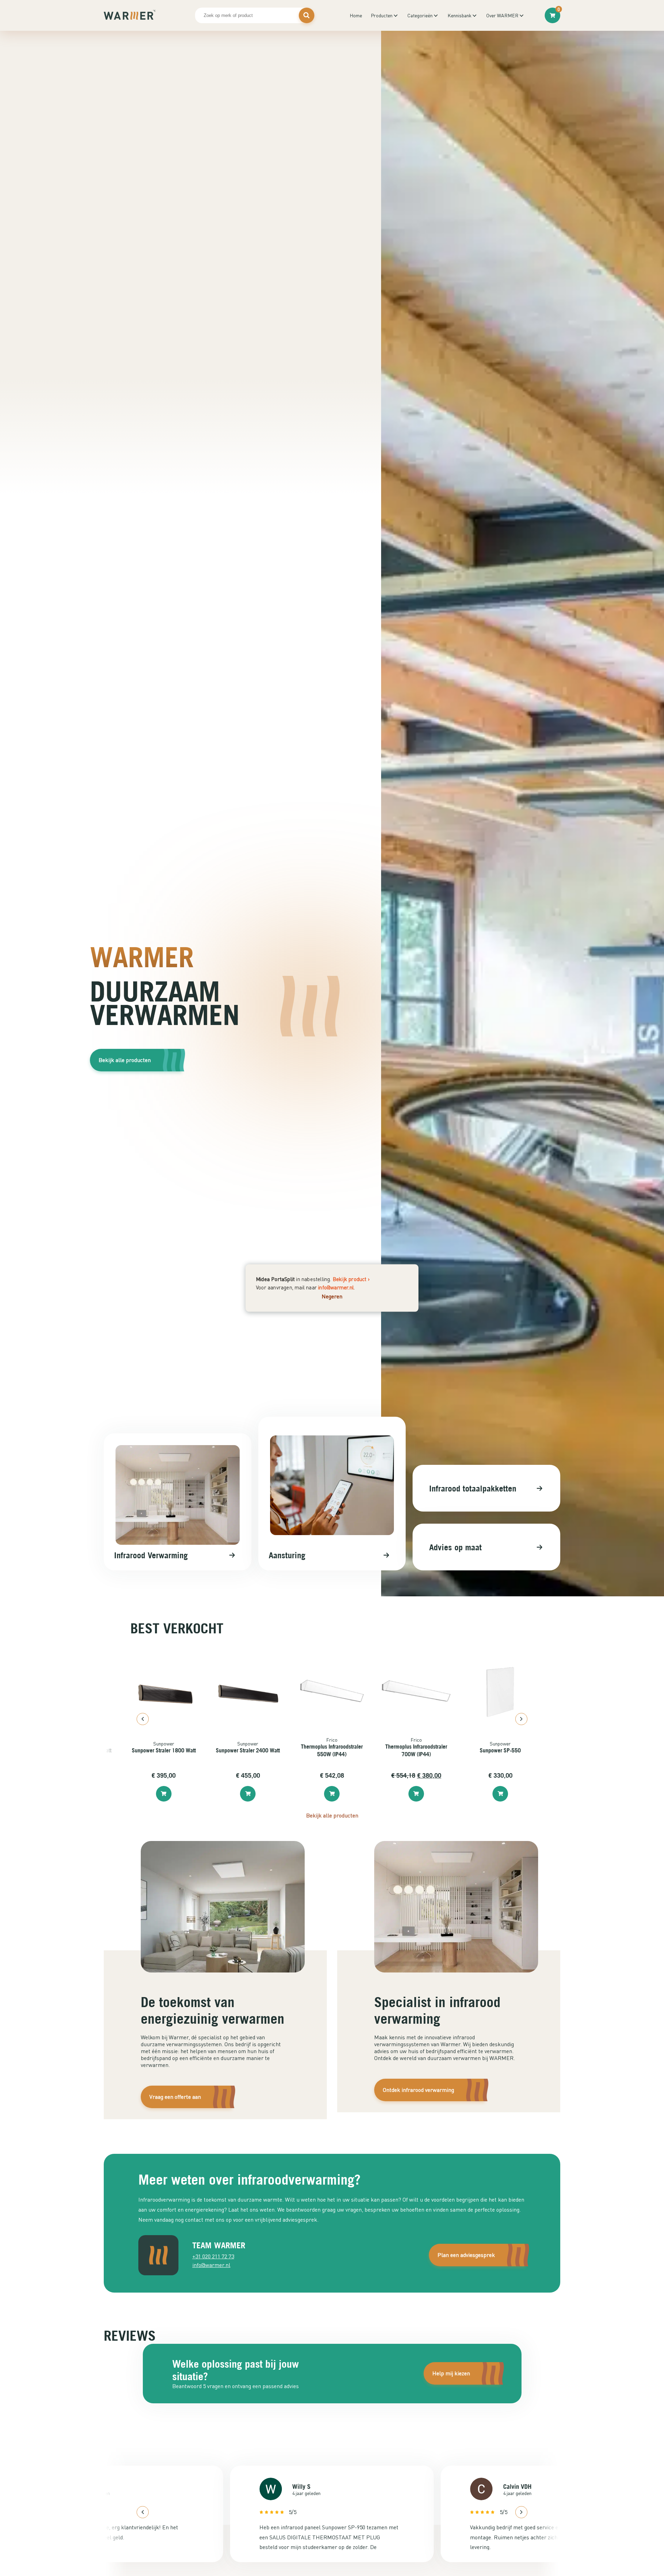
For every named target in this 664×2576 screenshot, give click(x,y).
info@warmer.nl (336, 1287)
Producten (382, 15)
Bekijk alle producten (125, 1060)
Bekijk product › (351, 1279)
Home (356, 15)
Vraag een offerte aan (175, 2097)
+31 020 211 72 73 (213, 2256)
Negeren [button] (332, 1296)
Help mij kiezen (451, 2373)
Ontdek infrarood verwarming (418, 2090)
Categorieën (420, 15)
